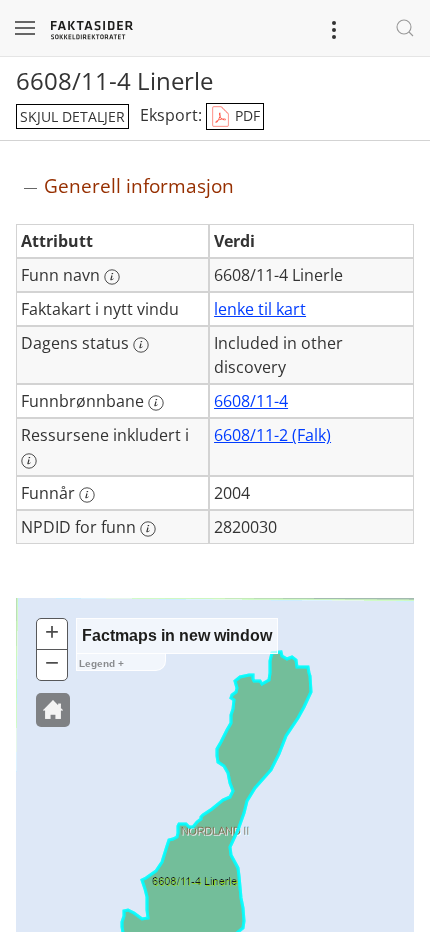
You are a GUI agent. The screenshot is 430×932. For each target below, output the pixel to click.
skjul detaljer (72, 116)
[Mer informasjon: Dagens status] (141, 345)
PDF (245, 115)
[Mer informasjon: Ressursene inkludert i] (29, 461)
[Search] (405, 28)
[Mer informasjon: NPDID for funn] (148, 529)
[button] (53, 710)
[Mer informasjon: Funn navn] (112, 277)
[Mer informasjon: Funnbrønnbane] (156, 403)
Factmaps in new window (177, 635)
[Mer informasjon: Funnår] (87, 495)
